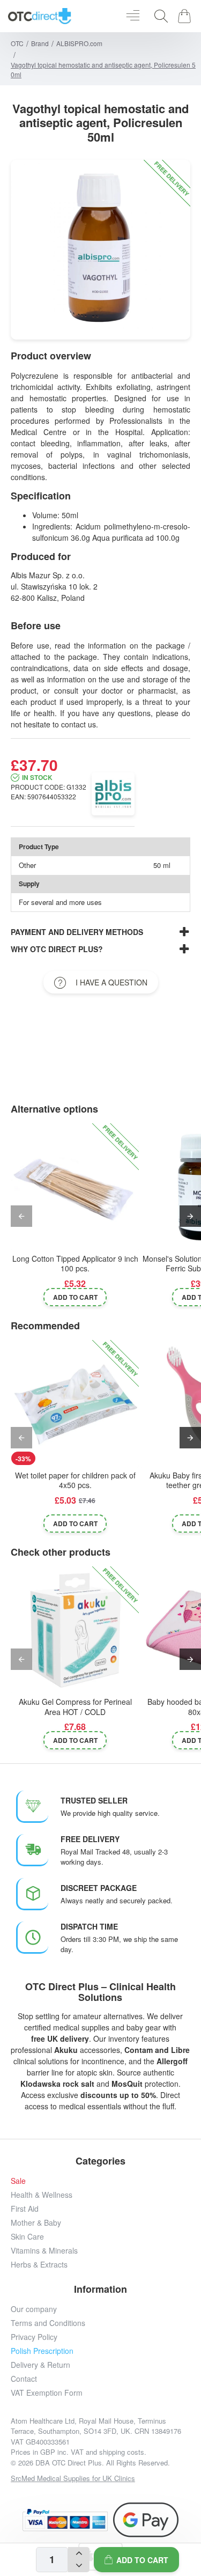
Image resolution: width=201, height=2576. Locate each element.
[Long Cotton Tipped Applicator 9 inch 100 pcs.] (75, 1187)
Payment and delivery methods (77, 932)
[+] (79, 2553)
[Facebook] (40, 2493)
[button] (136, 2560)
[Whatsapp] (137, 2493)
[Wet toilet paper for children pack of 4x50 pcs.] (75, 1404)
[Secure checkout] (65, 2520)
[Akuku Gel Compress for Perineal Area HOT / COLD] (75, 1630)
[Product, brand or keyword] (158, 16)
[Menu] (133, 16)
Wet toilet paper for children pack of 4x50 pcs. (75, 1480)
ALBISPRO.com (79, 43)
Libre (180, 2050)
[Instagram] (65, 2493)
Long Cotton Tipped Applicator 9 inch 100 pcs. (75, 1264)
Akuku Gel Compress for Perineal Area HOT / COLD (75, 1707)
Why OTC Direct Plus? (57, 949)
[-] (79, 2566)
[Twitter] (89, 2493)
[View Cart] (186, 16)
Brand (40, 43)
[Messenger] (113, 2493)
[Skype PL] (161, 2493)
